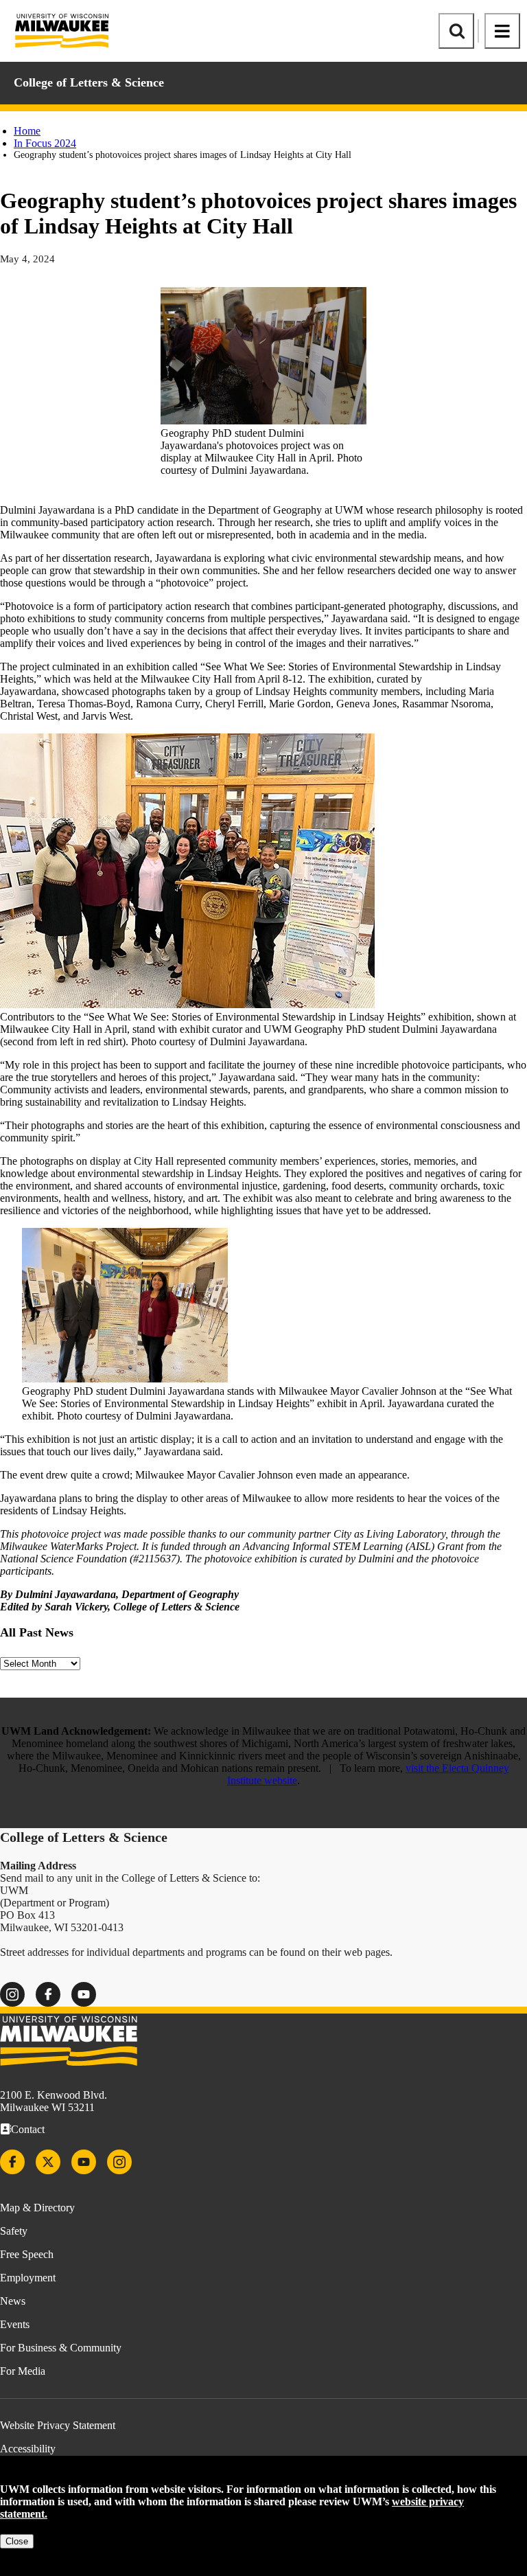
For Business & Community (61, 2348)
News (13, 2301)
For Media (23, 2371)
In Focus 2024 (45, 143)
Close (17, 2541)
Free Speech (27, 2254)
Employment (28, 2278)
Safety (14, 2231)
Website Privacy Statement (58, 2425)
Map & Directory (37, 2208)
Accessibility (28, 2449)
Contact (28, 2129)
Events (15, 2324)
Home (27, 131)
